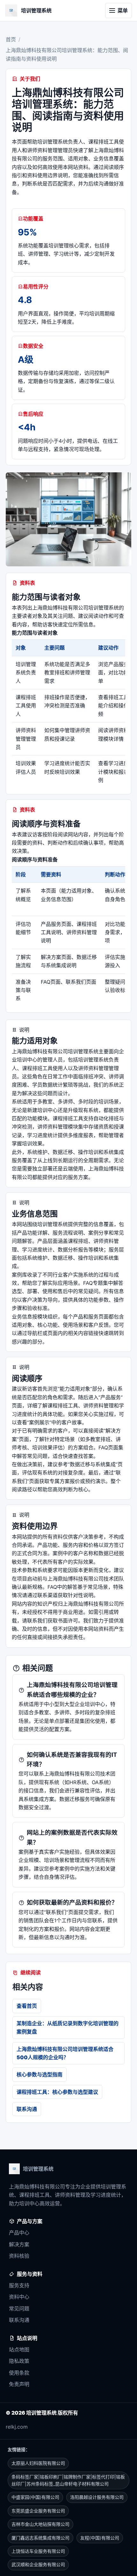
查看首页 (27, 2006)
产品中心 (19, 2233)
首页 (11, 39)
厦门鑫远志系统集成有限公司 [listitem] (40, 2538)
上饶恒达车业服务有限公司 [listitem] (38, 2551)
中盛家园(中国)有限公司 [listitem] (35, 2497)
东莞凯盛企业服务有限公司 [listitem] (38, 2511)
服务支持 (19, 2285)
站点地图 (19, 2350)
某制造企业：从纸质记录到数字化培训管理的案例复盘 (68, 2027)
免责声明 (19, 2384)
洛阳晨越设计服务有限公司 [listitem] (97, 2497)
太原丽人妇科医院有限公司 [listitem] (38, 2463)
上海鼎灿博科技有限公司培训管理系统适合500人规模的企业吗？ (65, 2053)
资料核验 (19, 2256)
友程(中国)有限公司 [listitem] (100, 2538)
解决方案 (19, 2244)
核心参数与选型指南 (40, 2074)
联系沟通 (27, 2109)
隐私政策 (19, 2361)
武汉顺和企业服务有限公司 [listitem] (38, 2564)
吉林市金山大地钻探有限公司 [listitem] (40, 2524)
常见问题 (19, 2309)
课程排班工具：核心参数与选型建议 (57, 2092)
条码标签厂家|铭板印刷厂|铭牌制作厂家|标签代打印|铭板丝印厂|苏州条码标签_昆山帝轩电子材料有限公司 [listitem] (68, 2480)
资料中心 (19, 2297)
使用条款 (19, 2373)
